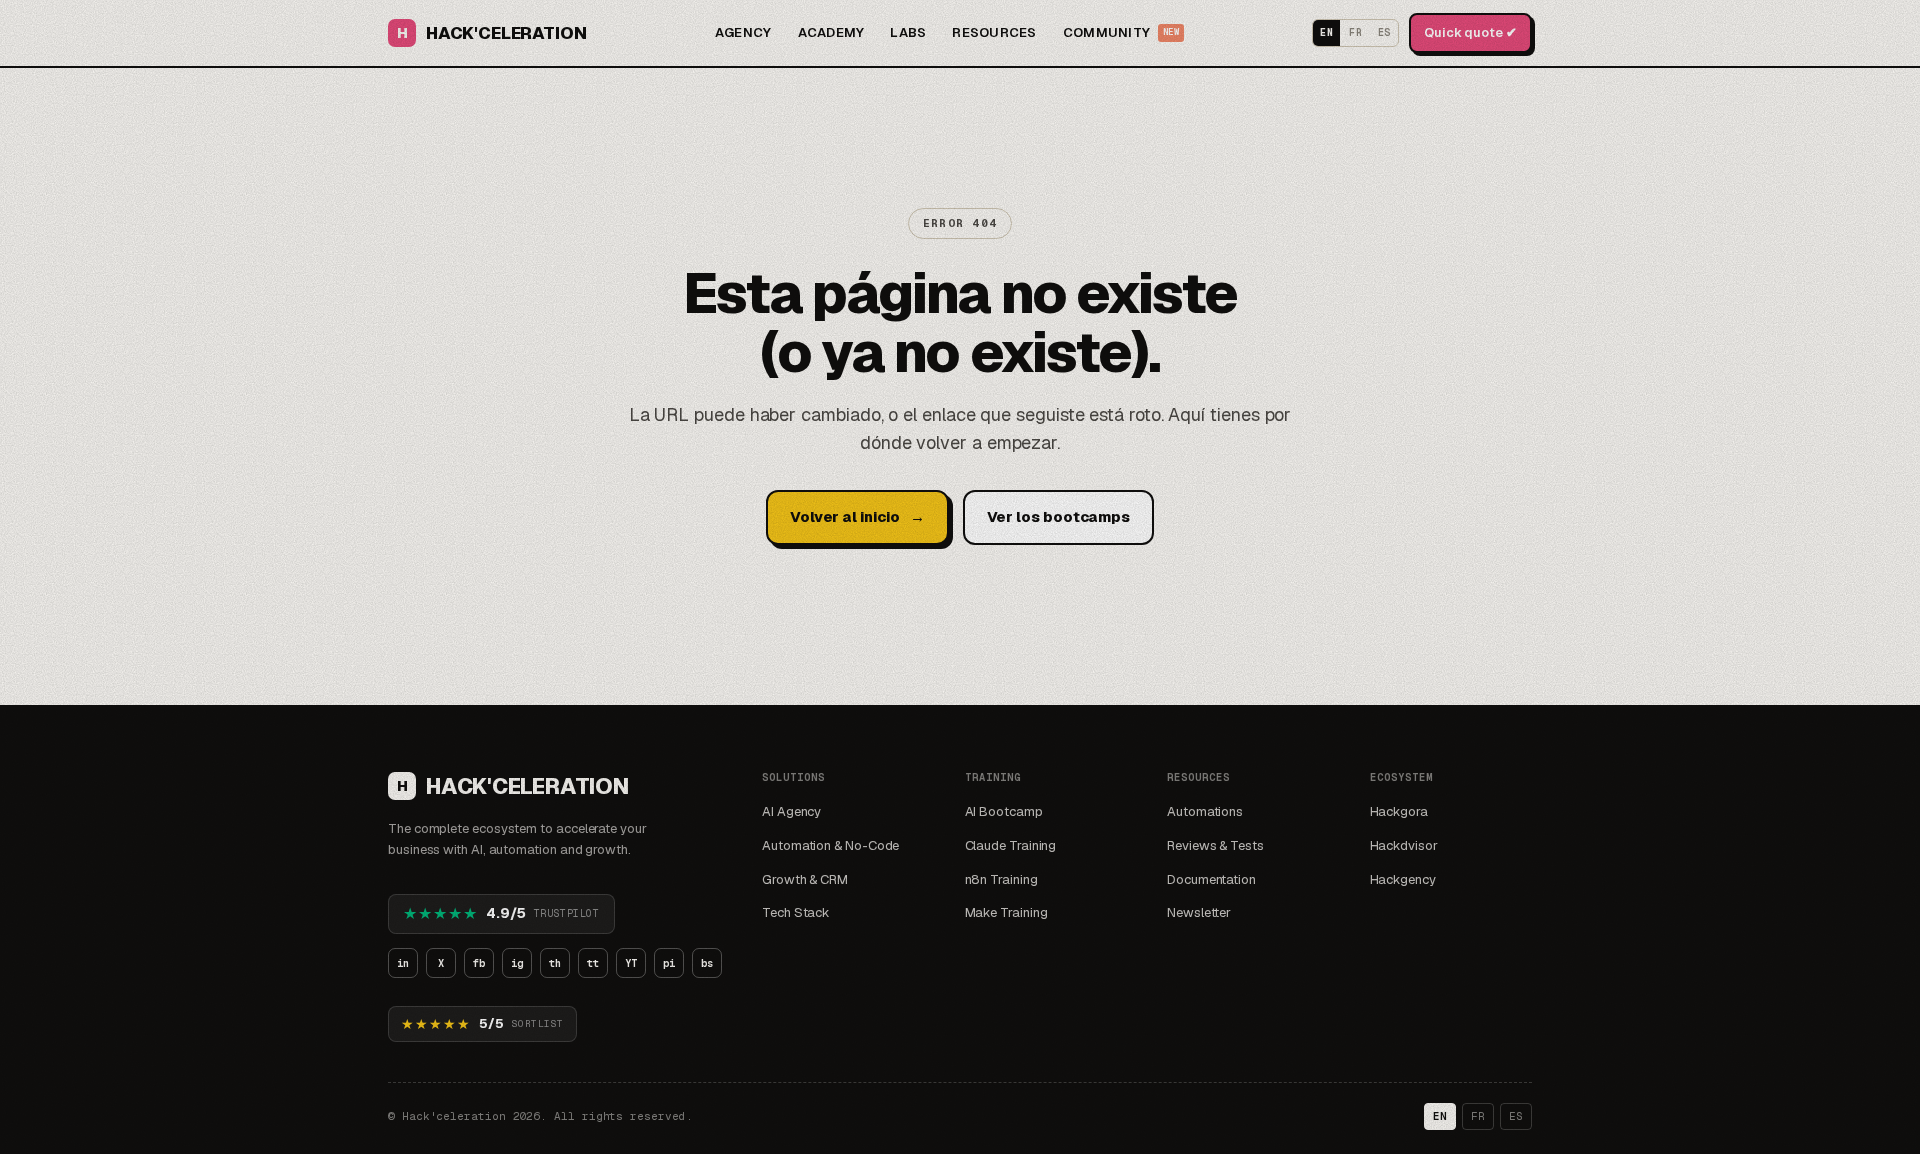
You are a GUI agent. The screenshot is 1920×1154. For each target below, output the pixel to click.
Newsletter (1199, 912)
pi (669, 963)
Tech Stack (796, 912)
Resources (994, 32)
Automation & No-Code (830, 845)
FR (1355, 32)
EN (1326, 32)
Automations (1205, 811)
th (555, 963)
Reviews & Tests (1215, 845)
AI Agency (791, 811)
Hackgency (1403, 879)
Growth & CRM (805, 879)
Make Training (1006, 912)
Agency (743, 32)
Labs (908, 32)
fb (479, 963)
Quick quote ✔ (1470, 32)
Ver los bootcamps (1059, 516)
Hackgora (1399, 811)
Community (1121, 32)
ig (517, 963)
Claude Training (1011, 845)
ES (1384, 32)
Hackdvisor (1404, 845)
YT (631, 963)
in (403, 963)
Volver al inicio (857, 516)
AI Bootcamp (1004, 811)
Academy (831, 32)
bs (707, 963)
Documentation (1211, 879)
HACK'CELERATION (491, 33)
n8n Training (1001, 879)
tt (593, 963)
